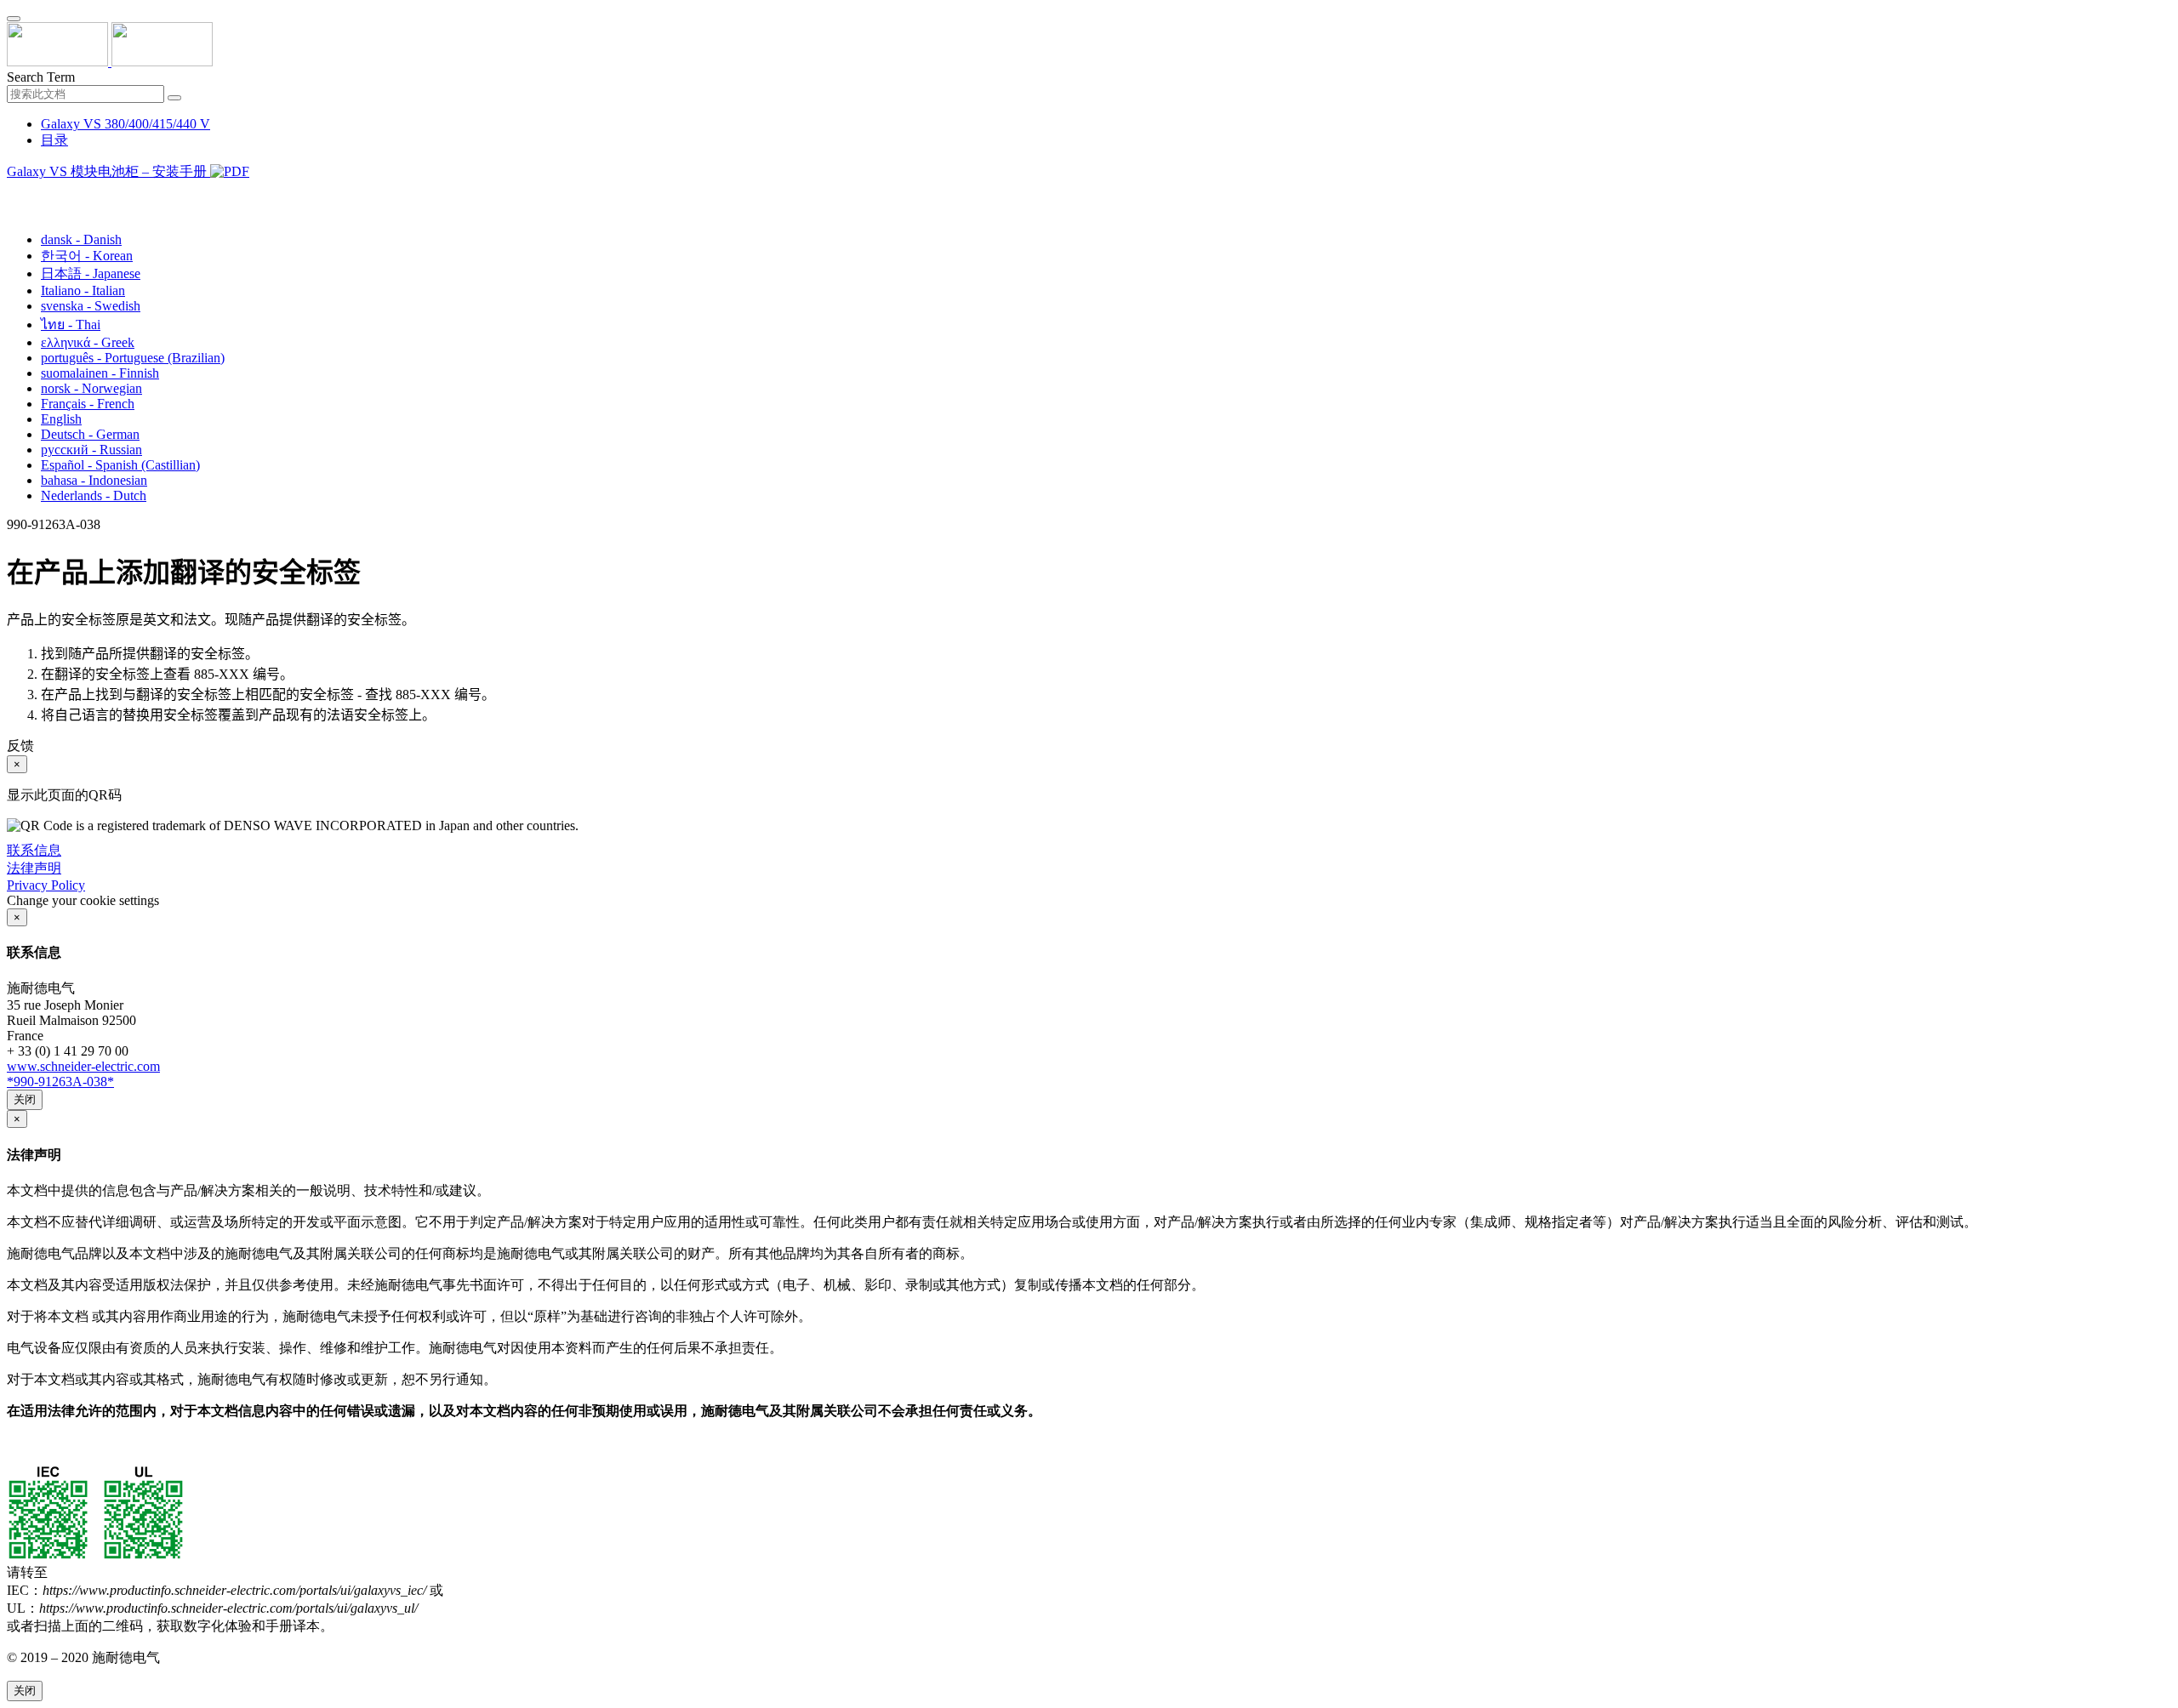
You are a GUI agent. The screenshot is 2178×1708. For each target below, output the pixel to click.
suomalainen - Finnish (100, 373)
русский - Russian (91, 450)
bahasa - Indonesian (94, 480)
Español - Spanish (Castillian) (120, 465)
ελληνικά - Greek (88, 342)
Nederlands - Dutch (94, 495)
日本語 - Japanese (91, 273)
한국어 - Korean (87, 256)
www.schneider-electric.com (83, 1066)
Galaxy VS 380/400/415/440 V (125, 124)
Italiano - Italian (83, 290)
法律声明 (34, 868)
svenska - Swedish (91, 306)
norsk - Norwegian (91, 388)
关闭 (25, 1099)
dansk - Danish (81, 239)
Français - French (88, 404)
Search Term (41, 77)
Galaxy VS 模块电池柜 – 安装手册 (108, 171)
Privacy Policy (46, 885)
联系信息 (34, 850)
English (61, 419)
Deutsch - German (90, 434)
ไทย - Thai (71, 325)
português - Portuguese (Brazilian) (133, 358)
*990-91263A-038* (60, 1082)
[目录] (14, 193)
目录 (54, 140)
